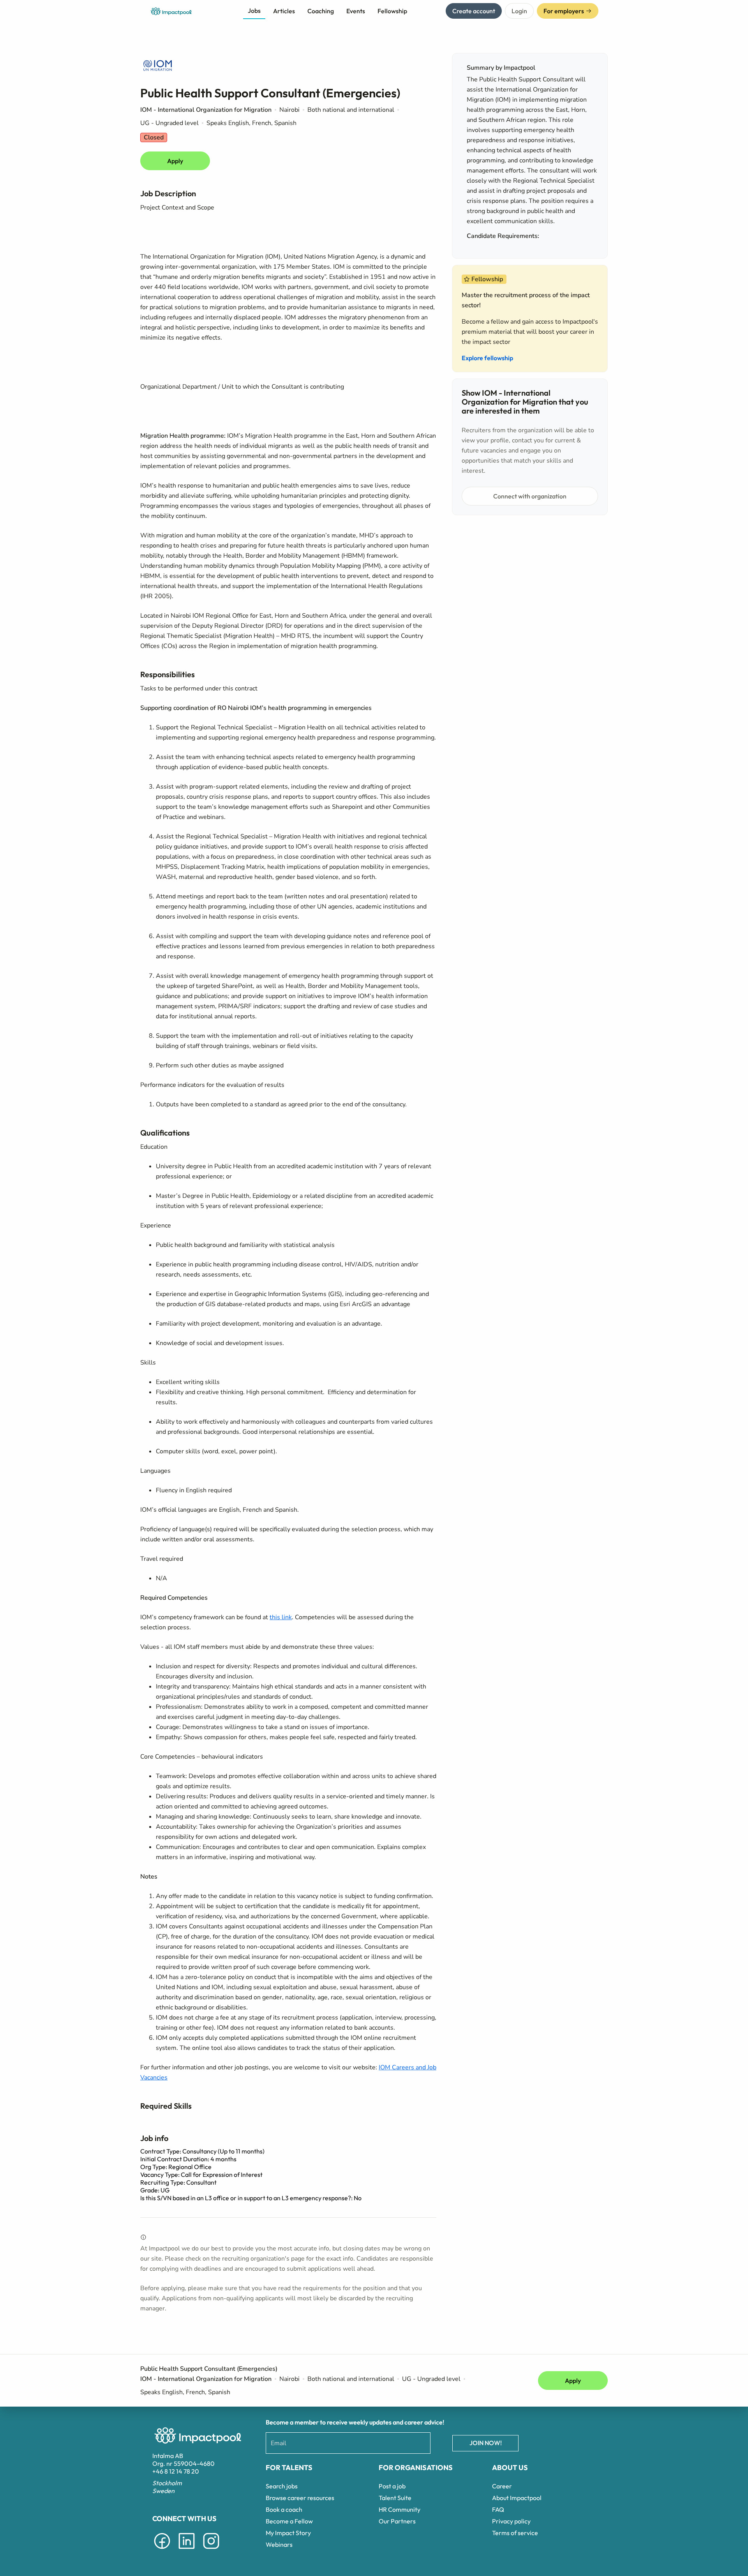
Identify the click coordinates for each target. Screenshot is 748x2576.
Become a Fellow (289, 2521)
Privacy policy (511, 2521)
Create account (474, 11)
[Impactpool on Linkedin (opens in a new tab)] (187, 2550)
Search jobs (282, 2486)
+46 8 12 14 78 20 (176, 2471)
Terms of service (515, 2533)
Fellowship (392, 11)
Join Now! (486, 2443)
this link (281, 1617)
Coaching (321, 11)
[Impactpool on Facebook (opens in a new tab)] (162, 2550)
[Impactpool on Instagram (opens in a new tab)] (211, 2550)
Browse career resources (300, 2498)
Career (502, 2486)
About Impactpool (517, 2498)
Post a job (392, 2486)
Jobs (254, 11)
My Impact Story (288, 2533)
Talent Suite (395, 2498)
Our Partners (397, 2521)
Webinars (279, 2544)
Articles (284, 11)
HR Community (400, 2509)
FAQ (498, 2509)
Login (519, 11)
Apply (175, 161)
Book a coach (284, 2509)
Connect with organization (530, 496)
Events (356, 11)
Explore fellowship (487, 358)
